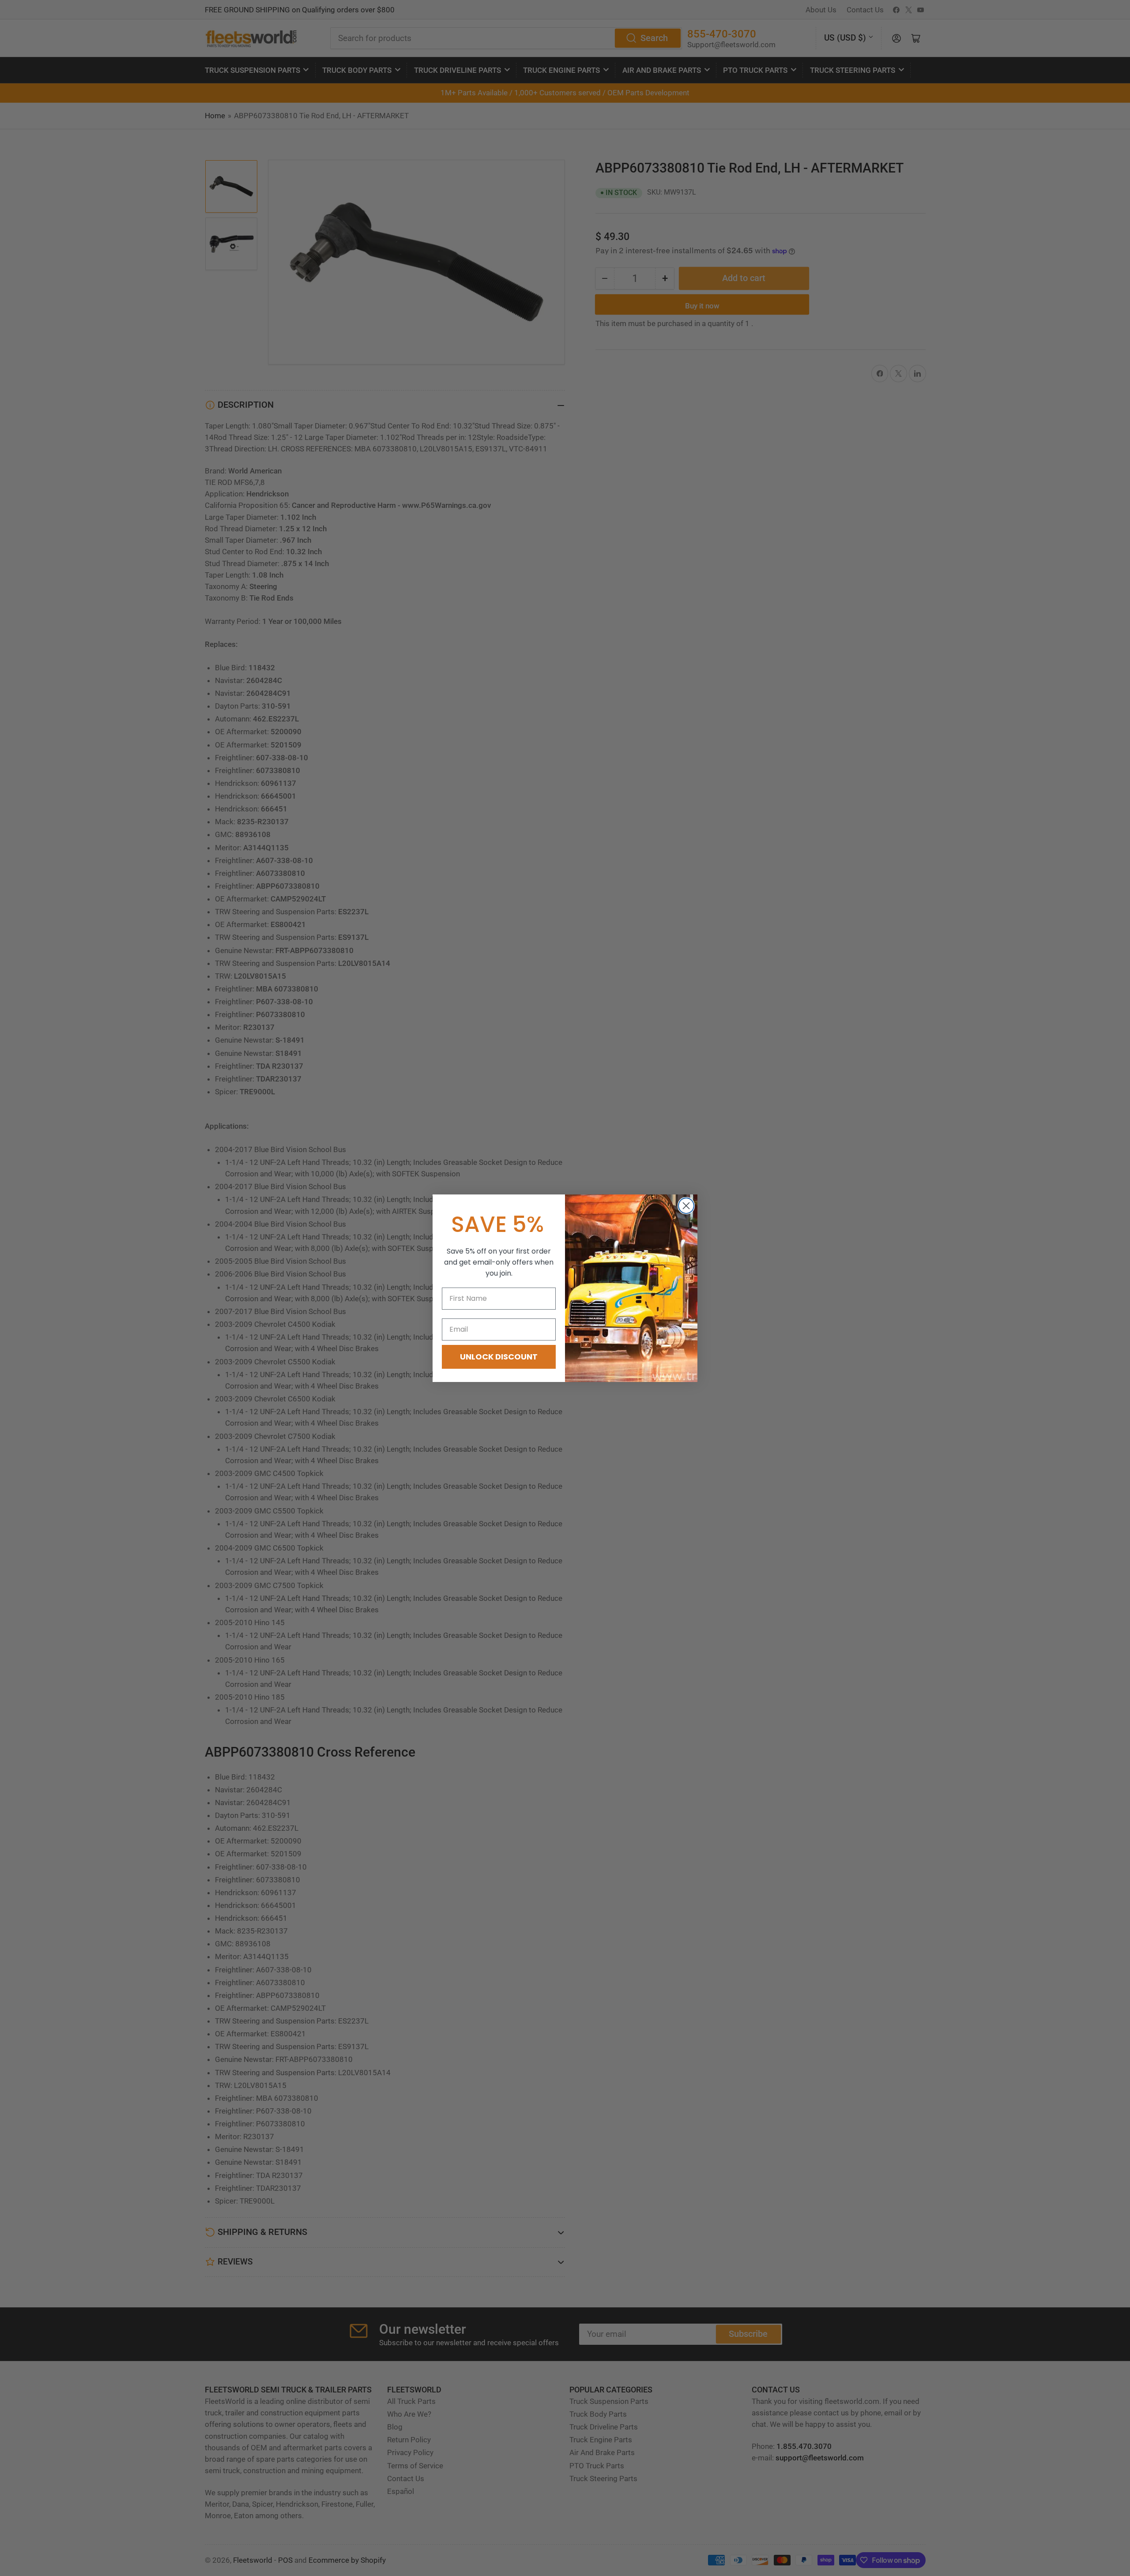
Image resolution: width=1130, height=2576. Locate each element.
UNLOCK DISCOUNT (499, 1357)
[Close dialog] (686, 1206)
